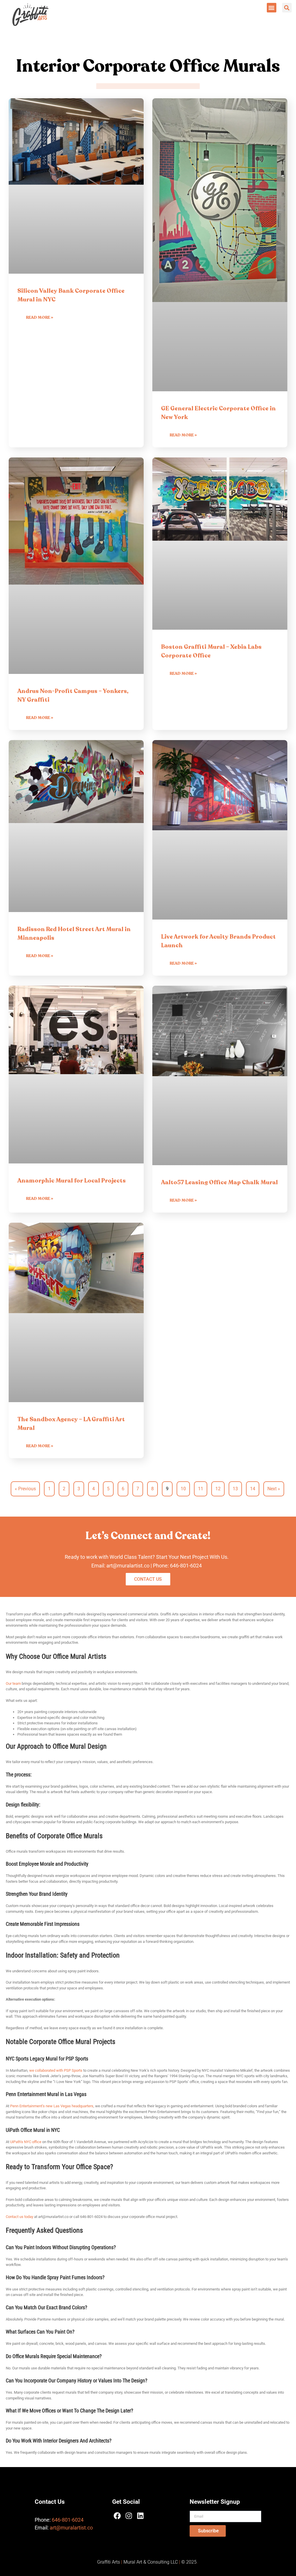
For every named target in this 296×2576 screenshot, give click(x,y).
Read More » (40, 317)
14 (255, 1486)
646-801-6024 (186, 1566)
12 (220, 1486)
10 (185, 1486)
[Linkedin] (140, 2516)
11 (202, 1486)
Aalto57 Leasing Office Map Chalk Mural (219, 1182)
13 (237, 1486)
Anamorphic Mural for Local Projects (72, 1181)
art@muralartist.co (71, 2528)
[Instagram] (129, 2516)
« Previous (25, 1489)
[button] (272, 8)
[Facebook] (117, 2516)
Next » (274, 1489)
